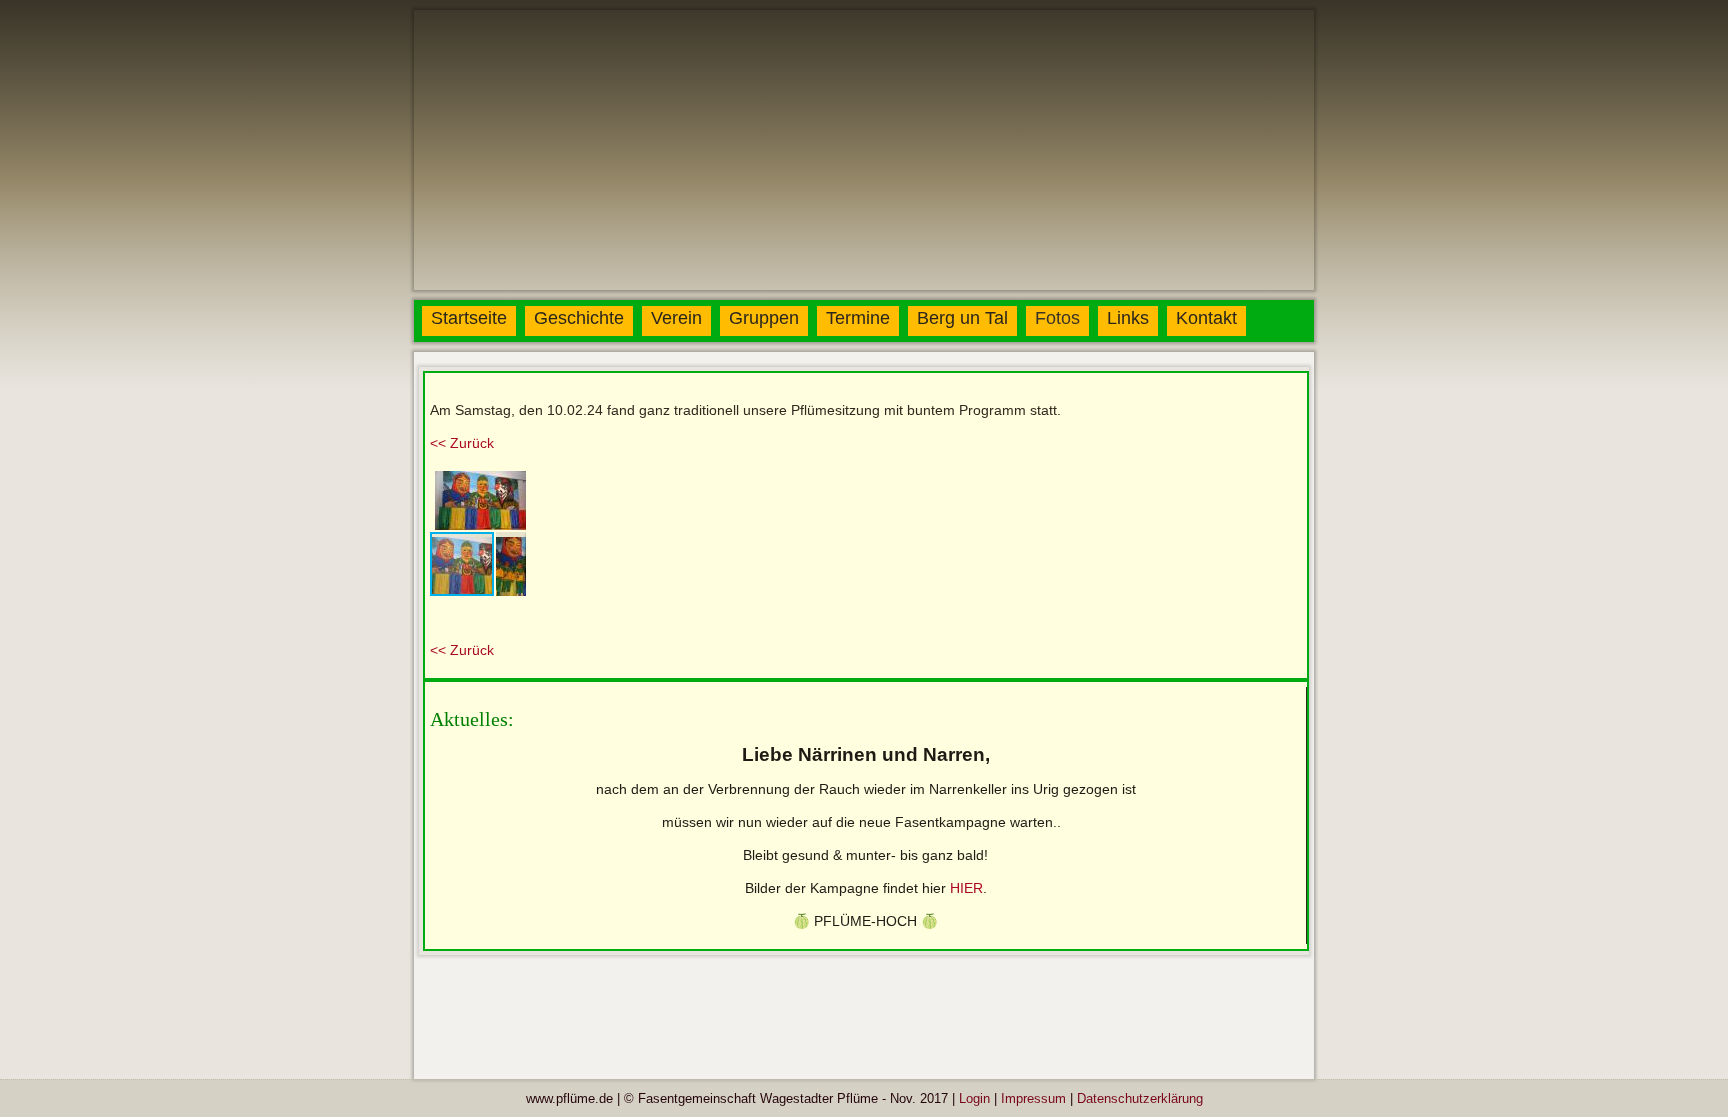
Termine (858, 318)
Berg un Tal (962, 318)
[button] (508, 484)
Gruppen (764, 318)
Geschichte (579, 318)
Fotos (1057, 318)
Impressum (1033, 1098)
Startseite (469, 318)
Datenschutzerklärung (1140, 1098)
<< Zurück (462, 443)
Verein (676, 318)
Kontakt (1206, 318)
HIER (966, 888)
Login (974, 1098)
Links (1128, 318)
